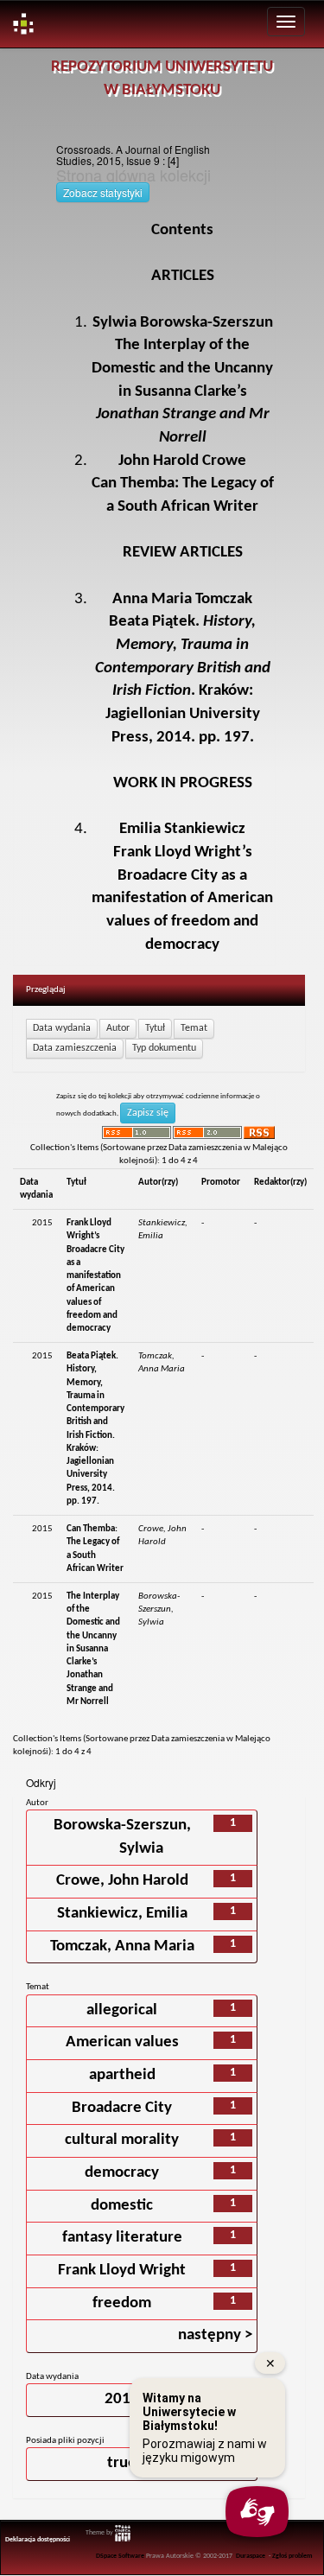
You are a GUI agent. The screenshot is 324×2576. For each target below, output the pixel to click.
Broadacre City (122, 2108)
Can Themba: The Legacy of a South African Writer (183, 484)
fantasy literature (122, 2238)
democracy (122, 2173)
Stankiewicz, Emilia (122, 1914)
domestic (122, 2206)
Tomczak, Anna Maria (122, 1946)
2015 (122, 2399)
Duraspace (251, 2556)
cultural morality (122, 2140)
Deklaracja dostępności (38, 2540)
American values (122, 2042)
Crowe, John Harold (122, 1881)
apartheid (122, 2075)
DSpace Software (120, 2556)
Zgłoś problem (292, 2556)
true (122, 2463)
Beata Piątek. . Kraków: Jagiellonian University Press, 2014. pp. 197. (183, 668)
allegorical (122, 2010)
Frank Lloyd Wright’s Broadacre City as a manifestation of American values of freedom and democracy (95, 1276)
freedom (122, 2303)
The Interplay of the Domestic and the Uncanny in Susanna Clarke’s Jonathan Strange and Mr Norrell (93, 1649)
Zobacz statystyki (103, 192)
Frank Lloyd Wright (122, 2271)
